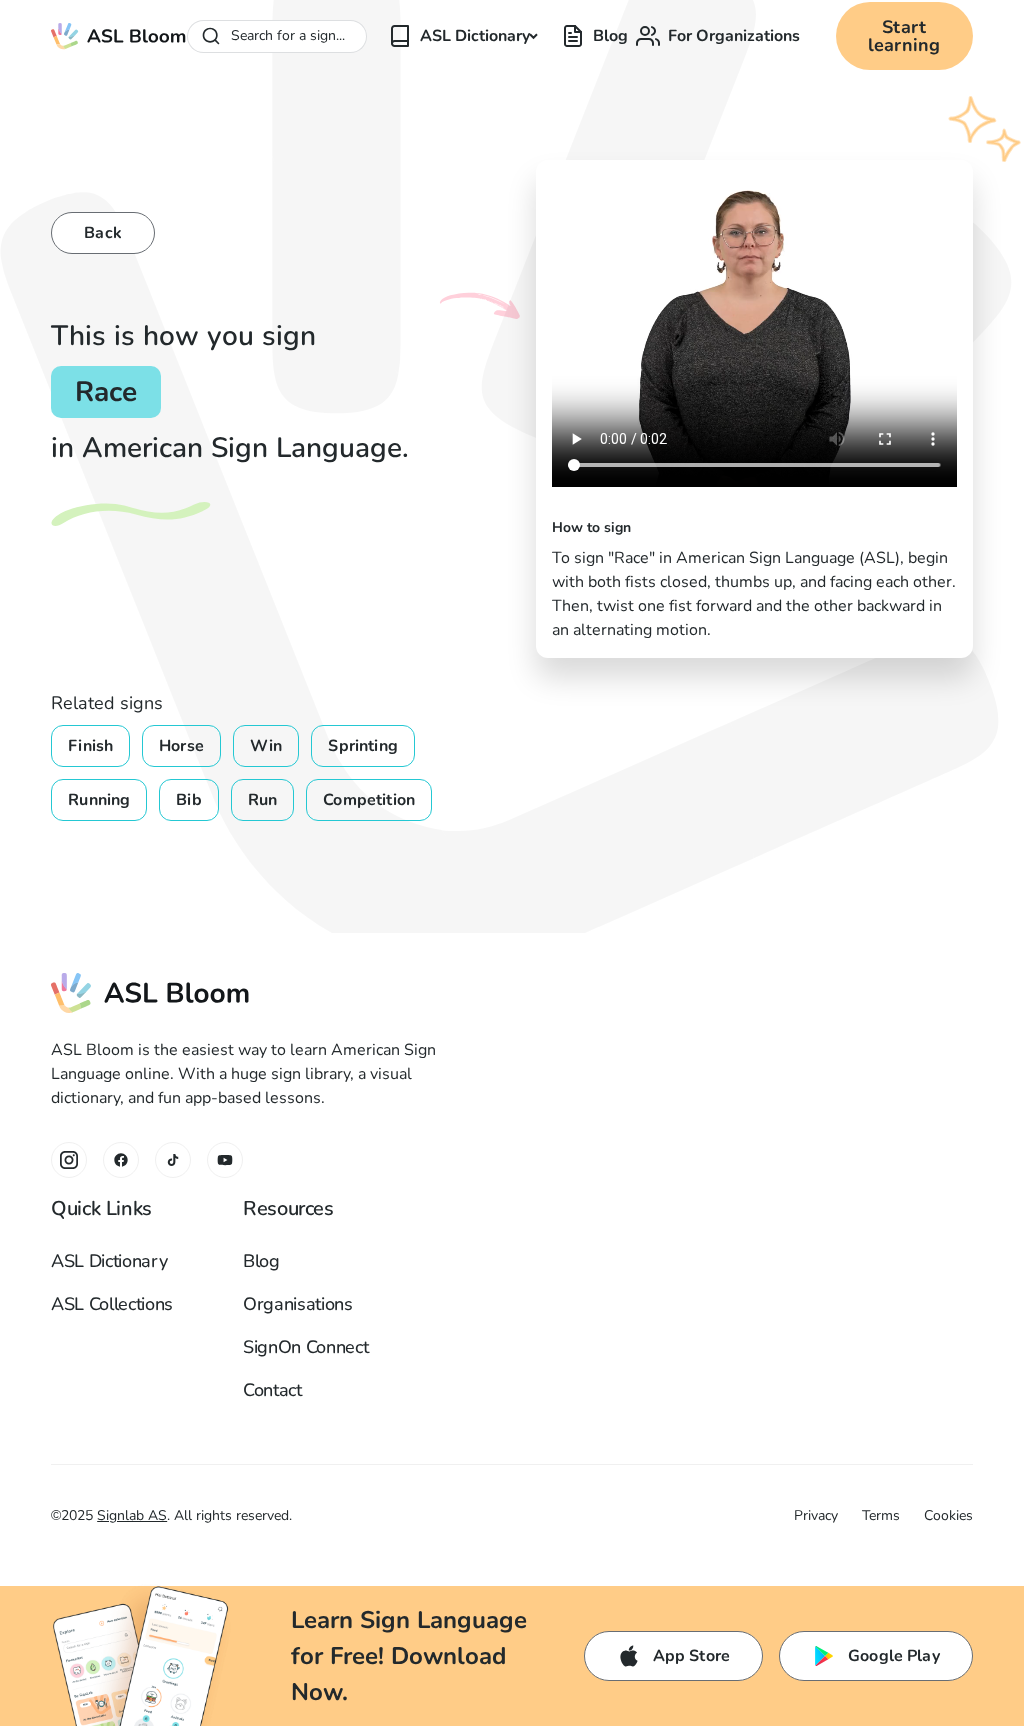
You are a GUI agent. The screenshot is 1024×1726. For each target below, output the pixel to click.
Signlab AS (132, 1515)
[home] (118, 36)
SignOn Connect (305, 1347)
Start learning (904, 36)
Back (103, 233)
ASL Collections (112, 1304)
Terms (881, 1515)
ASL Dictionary (109, 1261)
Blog (261, 1261)
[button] (470, 36)
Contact (272, 1390)
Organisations (297, 1304)
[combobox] (277, 36)
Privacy (816, 1515)
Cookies (948, 1515)
